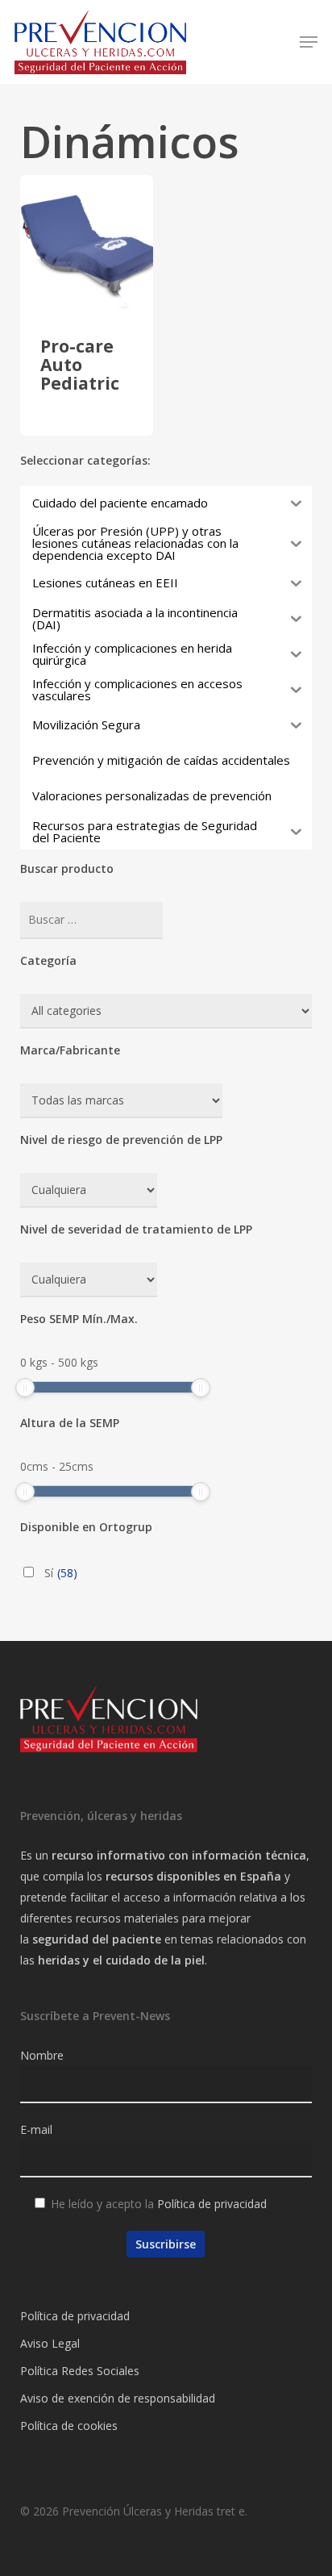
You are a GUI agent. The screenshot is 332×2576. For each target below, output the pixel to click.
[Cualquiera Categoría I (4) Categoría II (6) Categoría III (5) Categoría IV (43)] (89, 1280)
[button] (309, 42)
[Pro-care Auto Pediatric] (87, 242)
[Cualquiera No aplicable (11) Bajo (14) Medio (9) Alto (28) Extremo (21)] (89, 1190)
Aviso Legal (50, 2343)
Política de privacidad (212, 2204)
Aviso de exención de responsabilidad (118, 2398)
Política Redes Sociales (80, 2371)
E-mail (36, 2129)
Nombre (42, 2055)
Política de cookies (69, 2426)
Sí (61, 1573)
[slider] (25, 1388)
